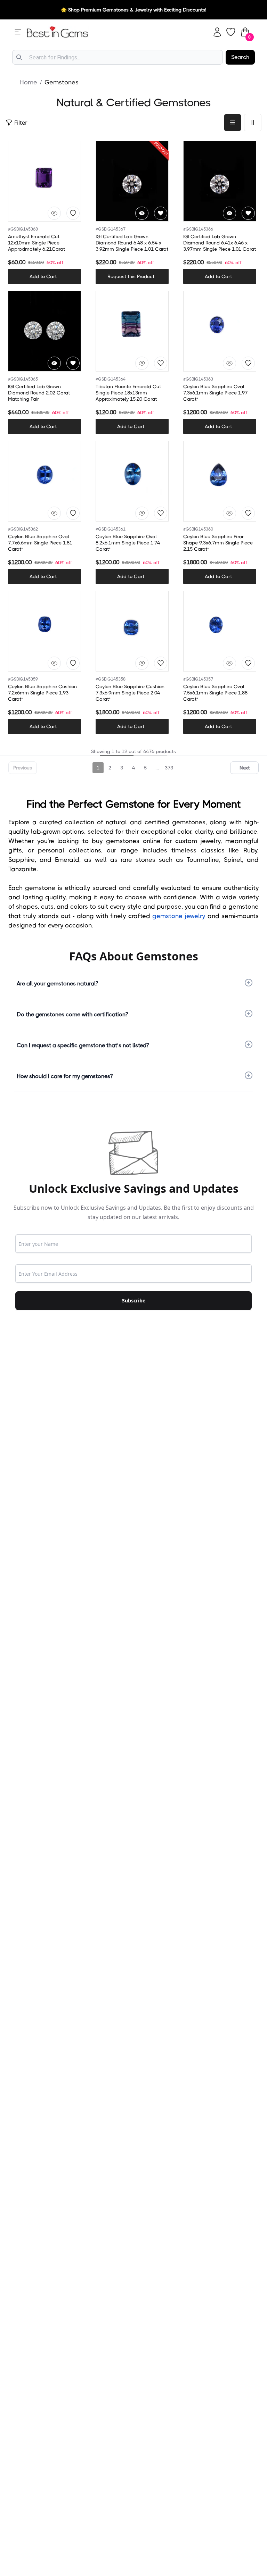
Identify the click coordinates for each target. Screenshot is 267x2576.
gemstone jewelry (179, 916)
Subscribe (134, 1300)
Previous (23, 768)
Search (240, 57)
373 (169, 768)
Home (28, 82)
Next (245, 768)
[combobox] (118, 57)
